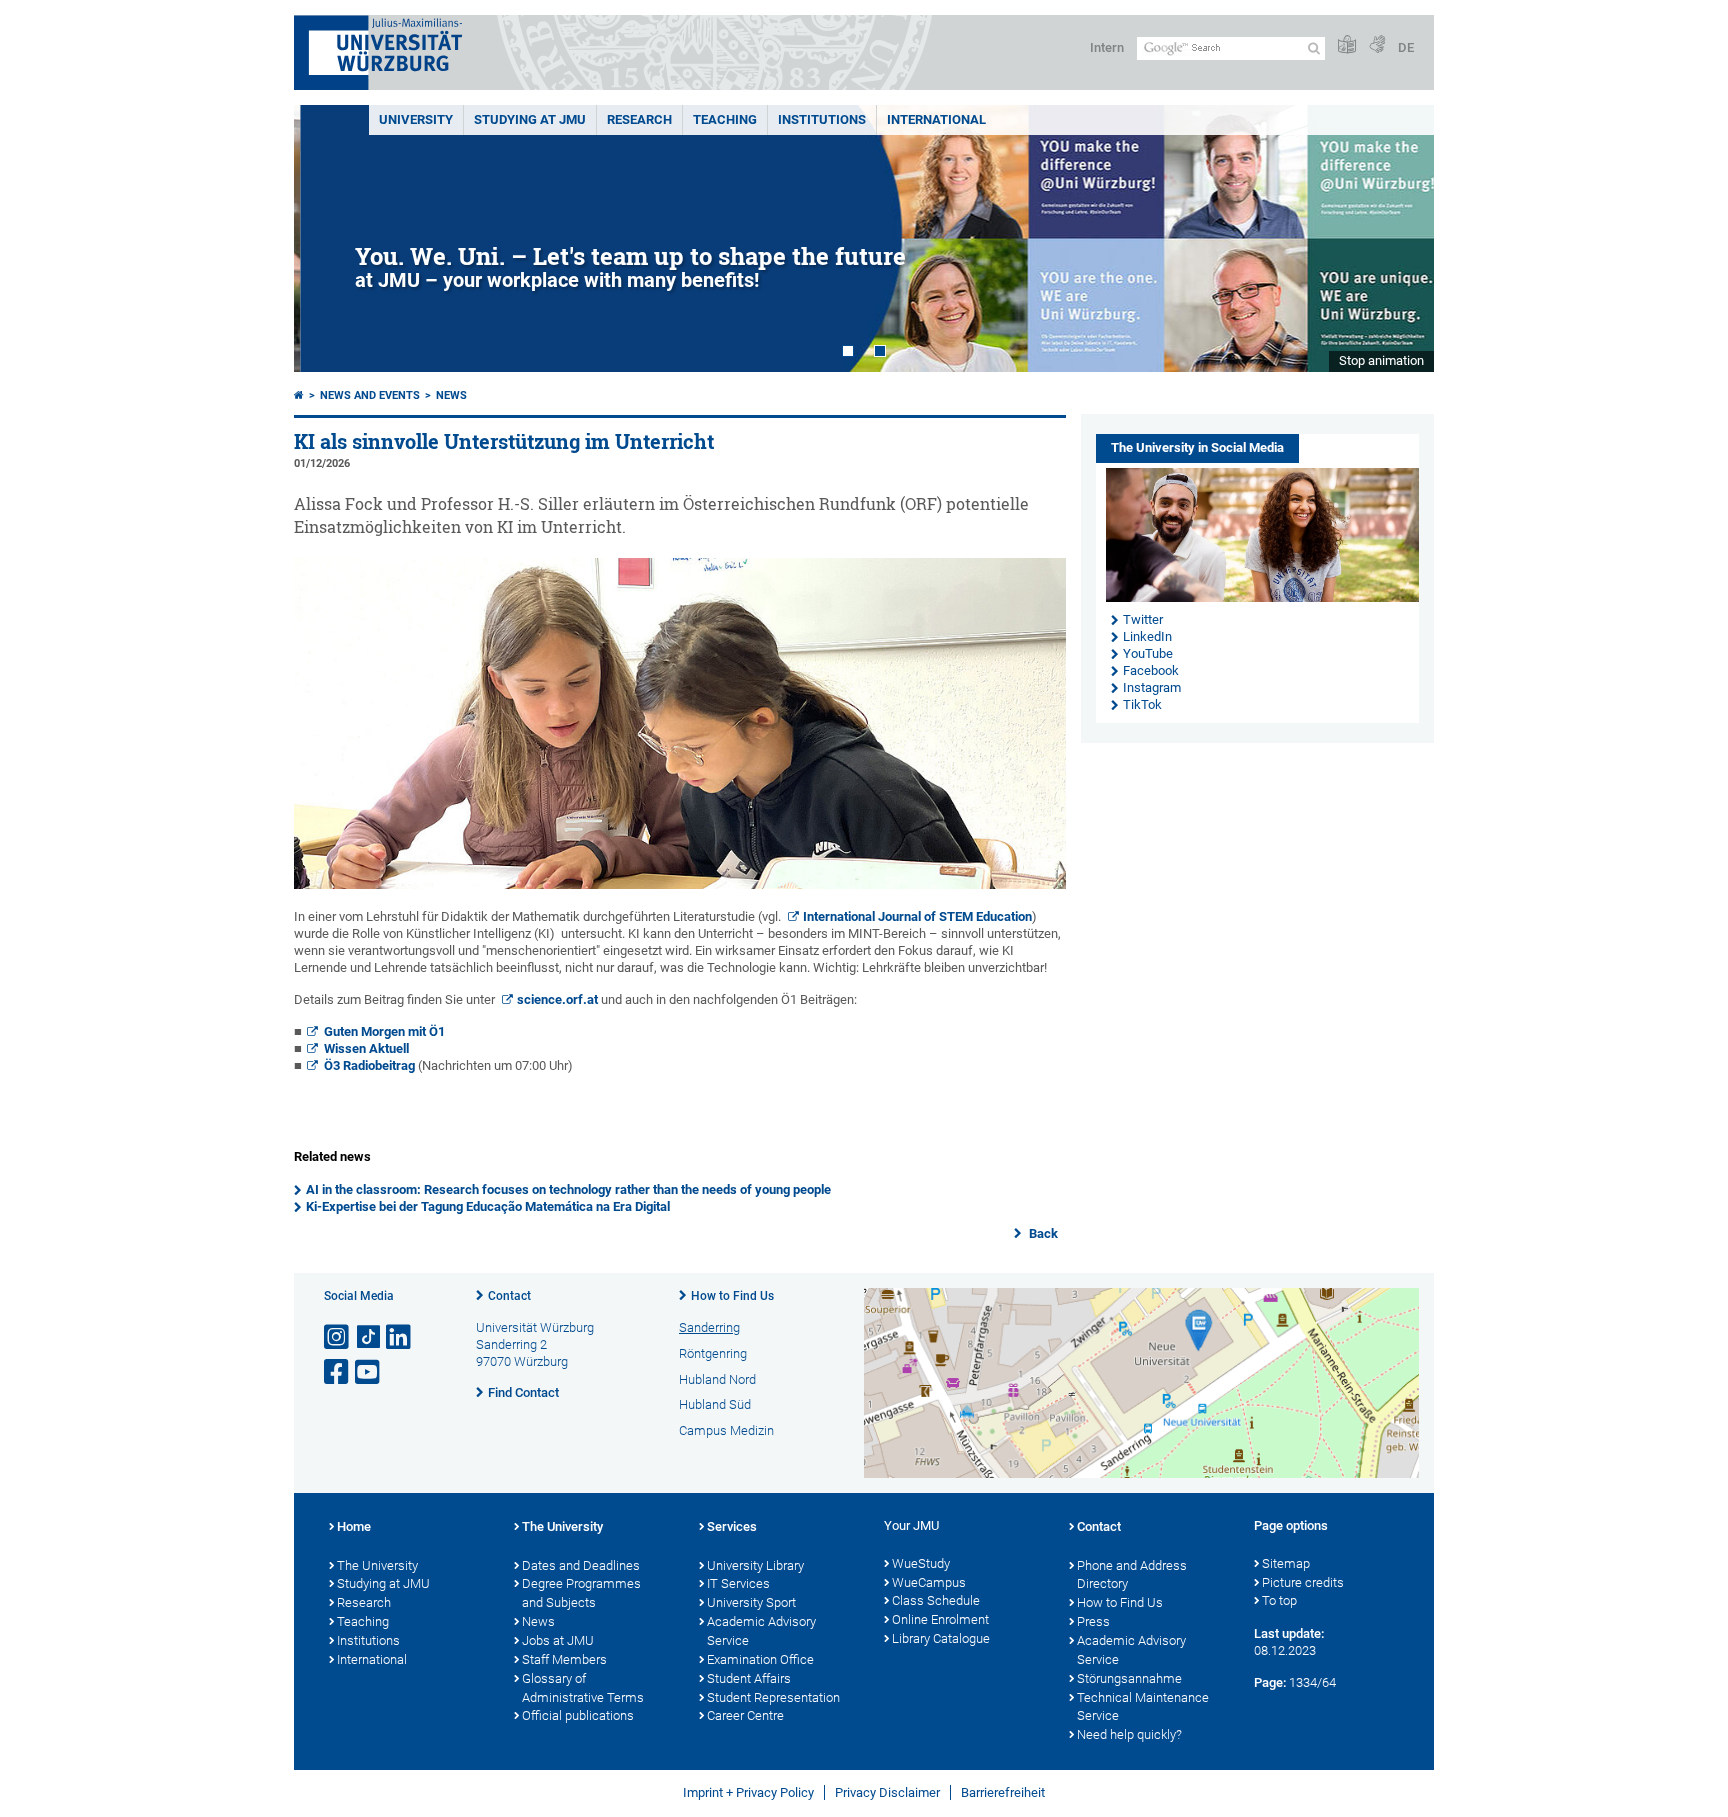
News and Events (370, 395)
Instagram (1152, 687)
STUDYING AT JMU (530, 119)
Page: (1270, 1682)
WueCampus (929, 1582)
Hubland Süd (715, 1404)
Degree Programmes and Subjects (581, 1593)
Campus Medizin (726, 1430)
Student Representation (773, 1697)
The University (377, 1565)
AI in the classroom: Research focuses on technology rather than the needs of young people (568, 1189)
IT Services (738, 1583)
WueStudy (921, 1563)
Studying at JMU (383, 1583)
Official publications (578, 1715)
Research (364, 1602)
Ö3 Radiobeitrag (369, 1065)
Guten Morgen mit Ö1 (384, 1031)
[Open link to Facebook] (338, 1372)
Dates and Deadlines (581, 1565)
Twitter (1143, 619)
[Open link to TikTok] (369, 1337)
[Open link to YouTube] (369, 1372)
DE (1406, 47)
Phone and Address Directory (1132, 1575)
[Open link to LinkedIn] (400, 1337)
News (451, 395)
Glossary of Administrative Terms (583, 1688)
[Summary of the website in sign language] (1377, 45)
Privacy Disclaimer (887, 1792)
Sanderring (709, 1327)
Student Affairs (749, 1678)
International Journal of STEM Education (917, 916)
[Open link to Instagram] (338, 1337)
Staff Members (564, 1659)
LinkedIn (1147, 636)
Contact (509, 1296)
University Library (755, 1565)
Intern (1107, 47)
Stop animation (1381, 360)
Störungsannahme (1129, 1678)
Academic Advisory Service (761, 1631)
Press (1093, 1621)
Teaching (725, 119)
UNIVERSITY (416, 119)
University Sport (751, 1602)
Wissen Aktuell (366, 1048)
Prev (329, 238)
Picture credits (1303, 1582)
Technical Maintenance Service (1143, 1707)
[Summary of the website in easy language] (1347, 45)
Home (354, 1526)
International (936, 119)
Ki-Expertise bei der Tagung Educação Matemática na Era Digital (488, 1206)
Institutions (368, 1640)
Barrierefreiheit (1003, 1792)
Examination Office (760, 1659)
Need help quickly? (1129, 1734)
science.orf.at (557, 999)
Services (732, 1526)
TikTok (1142, 704)
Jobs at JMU (558, 1640)
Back (1042, 1233)
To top (1279, 1600)
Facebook (1151, 670)
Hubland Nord (717, 1379)
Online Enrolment (940, 1619)
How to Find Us (732, 1296)
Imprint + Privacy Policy (748, 1792)
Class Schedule (936, 1600)
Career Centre (745, 1715)
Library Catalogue (941, 1638)
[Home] (299, 395)
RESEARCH (639, 119)
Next (1399, 238)
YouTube (1148, 653)
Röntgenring (713, 1353)
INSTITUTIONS (822, 119)
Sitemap (1286, 1563)
